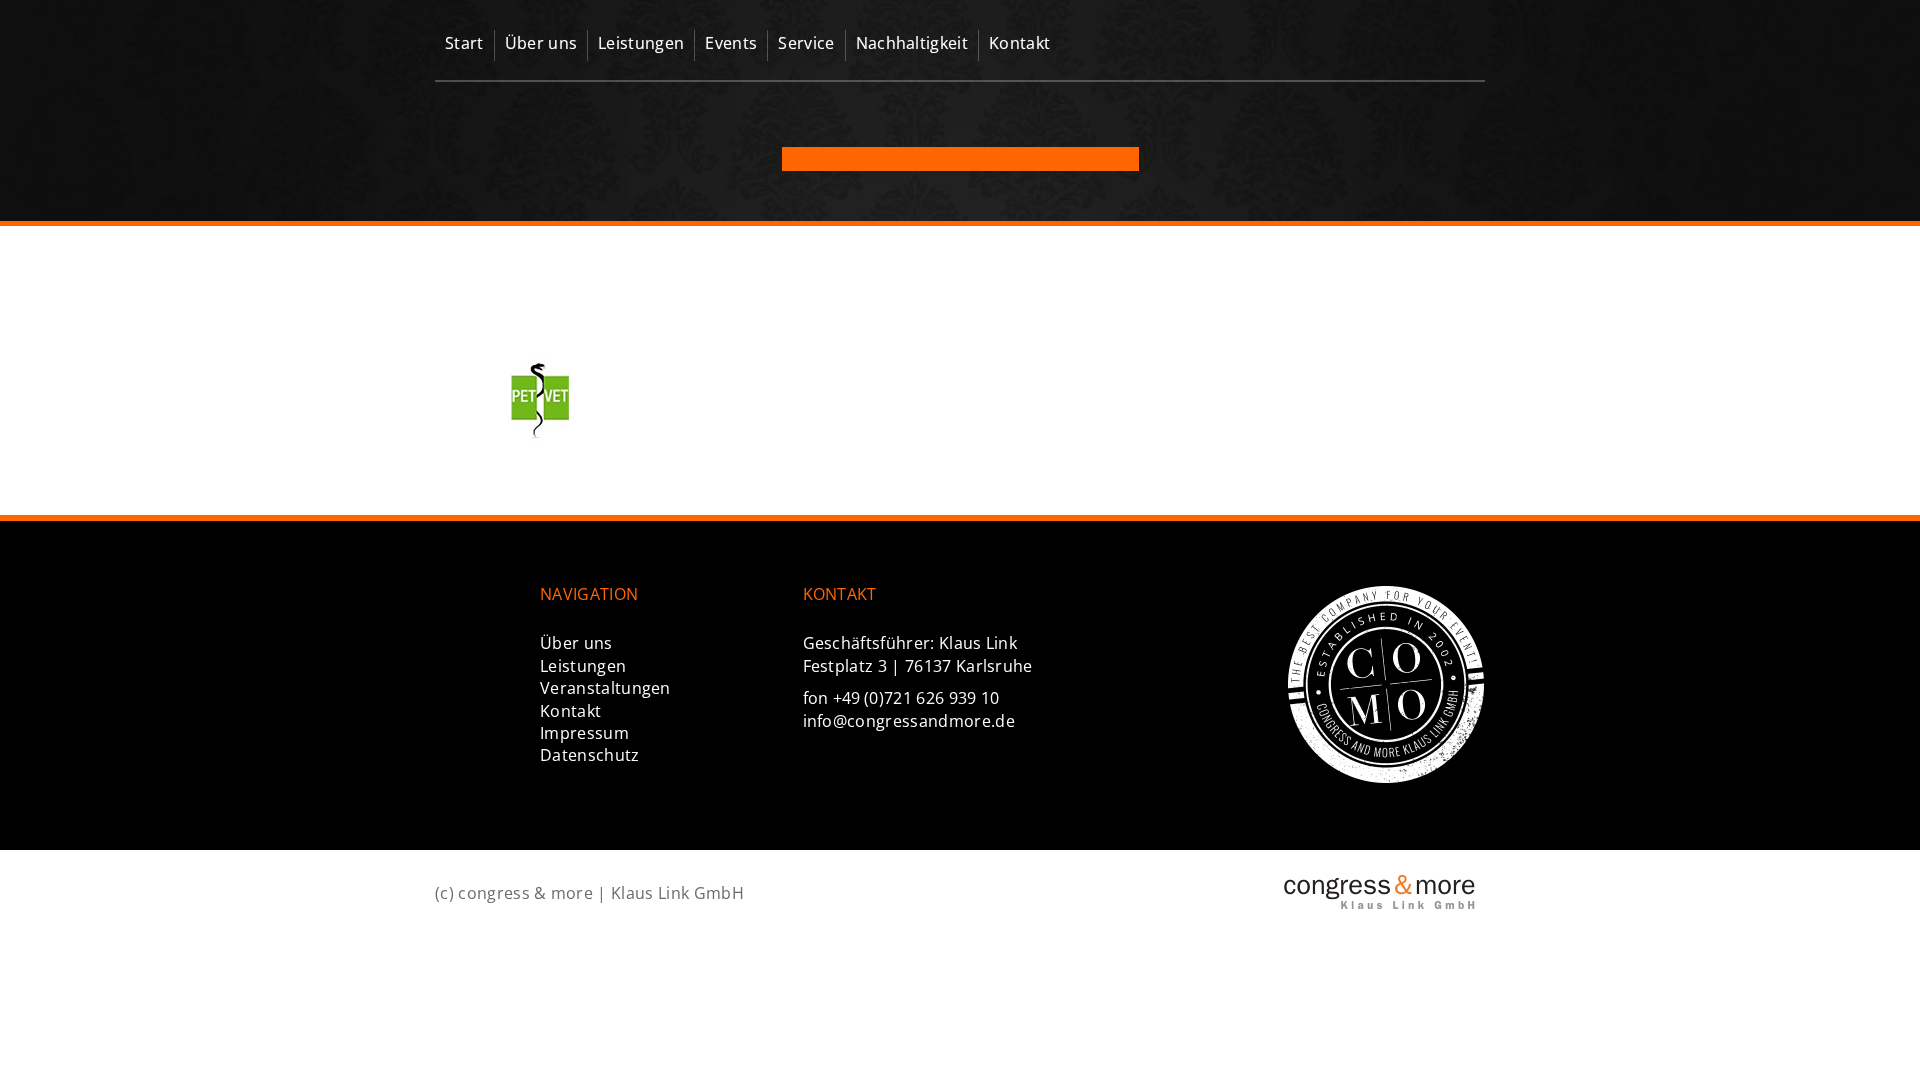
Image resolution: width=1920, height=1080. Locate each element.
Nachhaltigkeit (912, 43)
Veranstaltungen (605, 688)
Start (464, 43)
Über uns (541, 43)
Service (806, 43)
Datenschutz (590, 755)
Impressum (584, 733)
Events (731, 43)
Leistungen (641, 43)
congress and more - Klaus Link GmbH (1385, 55)
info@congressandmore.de (909, 721)
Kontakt (1019, 43)
